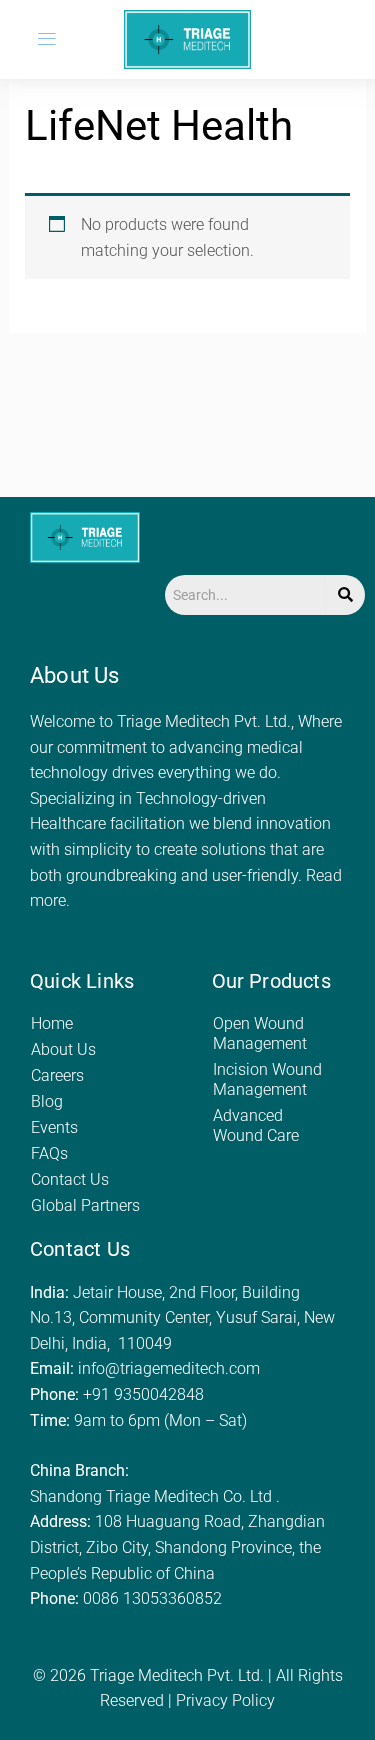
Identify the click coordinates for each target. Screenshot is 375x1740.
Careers (57, 1075)
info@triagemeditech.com (169, 1368)
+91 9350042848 (143, 1394)
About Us (63, 1049)
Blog (47, 1101)
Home (52, 1023)
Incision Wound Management (267, 1079)
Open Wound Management (260, 1033)
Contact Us (70, 1179)
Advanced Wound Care (256, 1125)
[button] (46, 39)
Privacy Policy (225, 1700)
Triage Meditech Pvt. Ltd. (177, 1675)
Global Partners (85, 1205)
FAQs (49, 1153)
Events (54, 1127)
